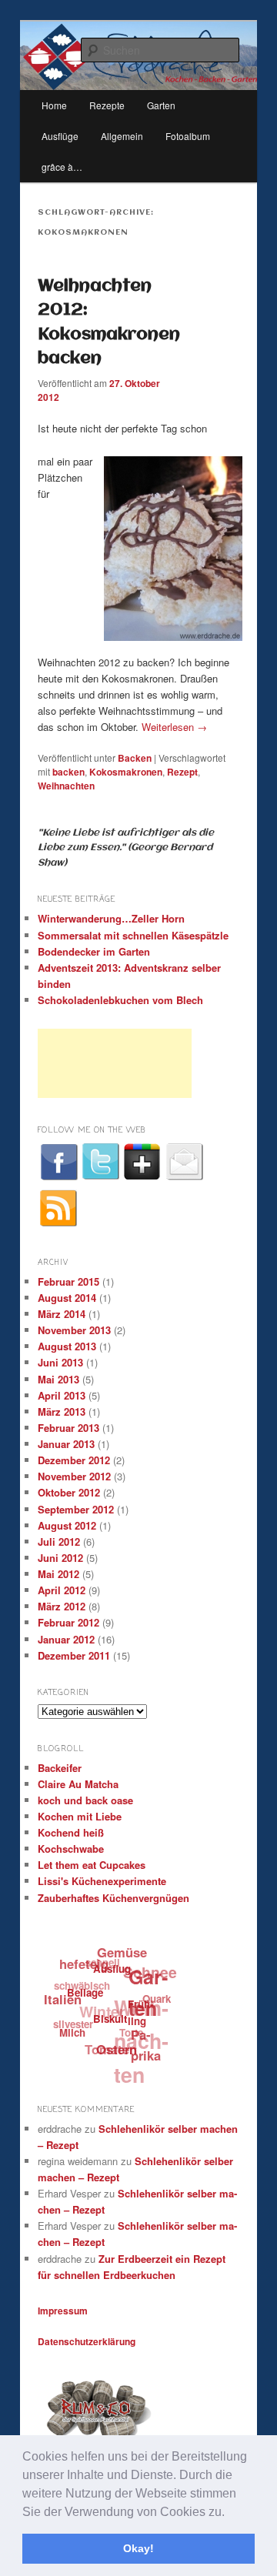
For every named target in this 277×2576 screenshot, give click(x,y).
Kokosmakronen (126, 772)
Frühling (140, 2017)
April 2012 (62, 1590)
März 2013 (62, 1411)
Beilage (84, 1993)
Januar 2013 (66, 1444)
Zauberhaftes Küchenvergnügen (113, 1898)
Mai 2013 (58, 1379)
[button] (230, 2513)
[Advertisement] (115, 1063)
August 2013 (67, 1346)
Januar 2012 (66, 1639)
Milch (70, 2032)
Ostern (113, 2050)
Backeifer (60, 1768)
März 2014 (62, 1314)
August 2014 (67, 1298)
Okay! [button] (138, 2548)
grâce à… (62, 167)
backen (68, 772)
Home (54, 105)
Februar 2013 (68, 1428)
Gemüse (125, 1953)
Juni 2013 (60, 1362)
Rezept (182, 772)
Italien (63, 1997)
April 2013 (62, 1395)
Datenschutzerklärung (87, 2341)
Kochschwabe (71, 1849)
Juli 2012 (59, 1542)
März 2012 (62, 1606)
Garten (150, 1996)
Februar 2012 (68, 1622)
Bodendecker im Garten (94, 951)
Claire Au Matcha (78, 1784)
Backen (135, 758)
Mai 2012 (58, 1574)
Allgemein (122, 136)
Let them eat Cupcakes (92, 1865)
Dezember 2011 (74, 1655)
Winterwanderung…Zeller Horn (111, 918)
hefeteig (86, 1963)
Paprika (144, 2047)
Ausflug (113, 1972)
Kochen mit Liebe (80, 1816)
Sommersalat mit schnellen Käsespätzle (133, 935)
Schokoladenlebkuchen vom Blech (120, 1000)
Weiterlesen (174, 727)
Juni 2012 (60, 1558)
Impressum (63, 2311)
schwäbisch (83, 1982)
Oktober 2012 (69, 1492)
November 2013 (74, 1330)
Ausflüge (60, 136)
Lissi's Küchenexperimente (102, 1881)
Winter (103, 2008)
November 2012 (74, 1476)
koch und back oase (85, 1800)
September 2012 (76, 1509)
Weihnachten (66, 786)
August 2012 (67, 1525)
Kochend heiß (71, 1832)
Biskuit (108, 2022)
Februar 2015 (68, 1281)
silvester (72, 2020)
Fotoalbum (188, 136)
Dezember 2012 (74, 1460)
